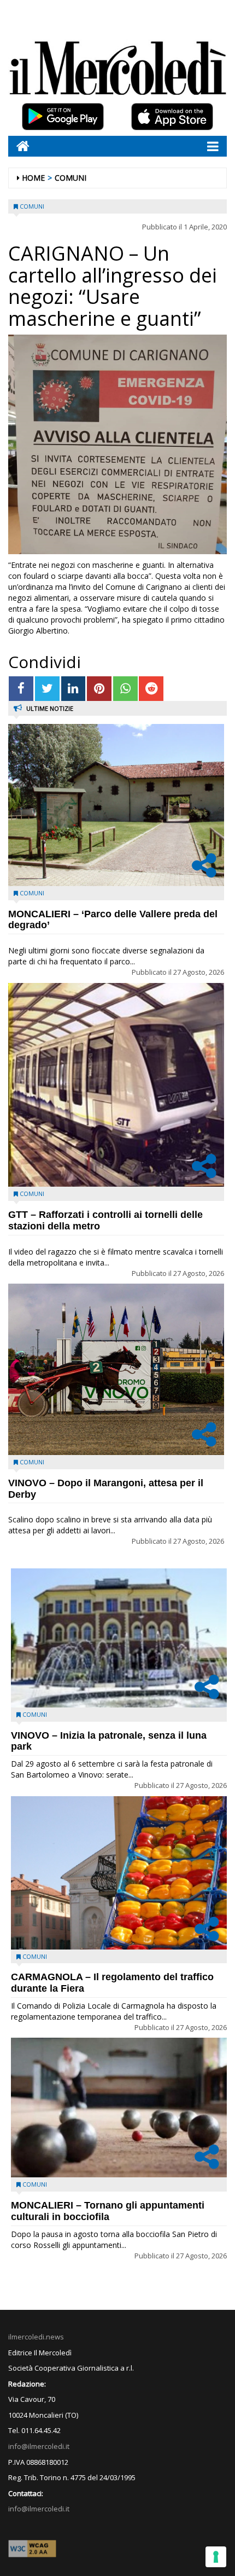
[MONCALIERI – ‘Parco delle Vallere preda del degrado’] (116, 805)
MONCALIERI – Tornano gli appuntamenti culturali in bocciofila (108, 2211)
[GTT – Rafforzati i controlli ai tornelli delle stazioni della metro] (116, 1085)
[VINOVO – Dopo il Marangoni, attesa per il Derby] (116, 1369)
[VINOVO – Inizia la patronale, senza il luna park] (119, 1638)
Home (33, 178)
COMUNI (70, 178)
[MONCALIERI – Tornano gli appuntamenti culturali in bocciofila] (119, 2108)
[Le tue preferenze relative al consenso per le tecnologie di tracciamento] (216, 2557)
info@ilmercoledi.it (39, 2509)
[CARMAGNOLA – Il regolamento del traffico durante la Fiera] (119, 1873)
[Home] (19, 146)
